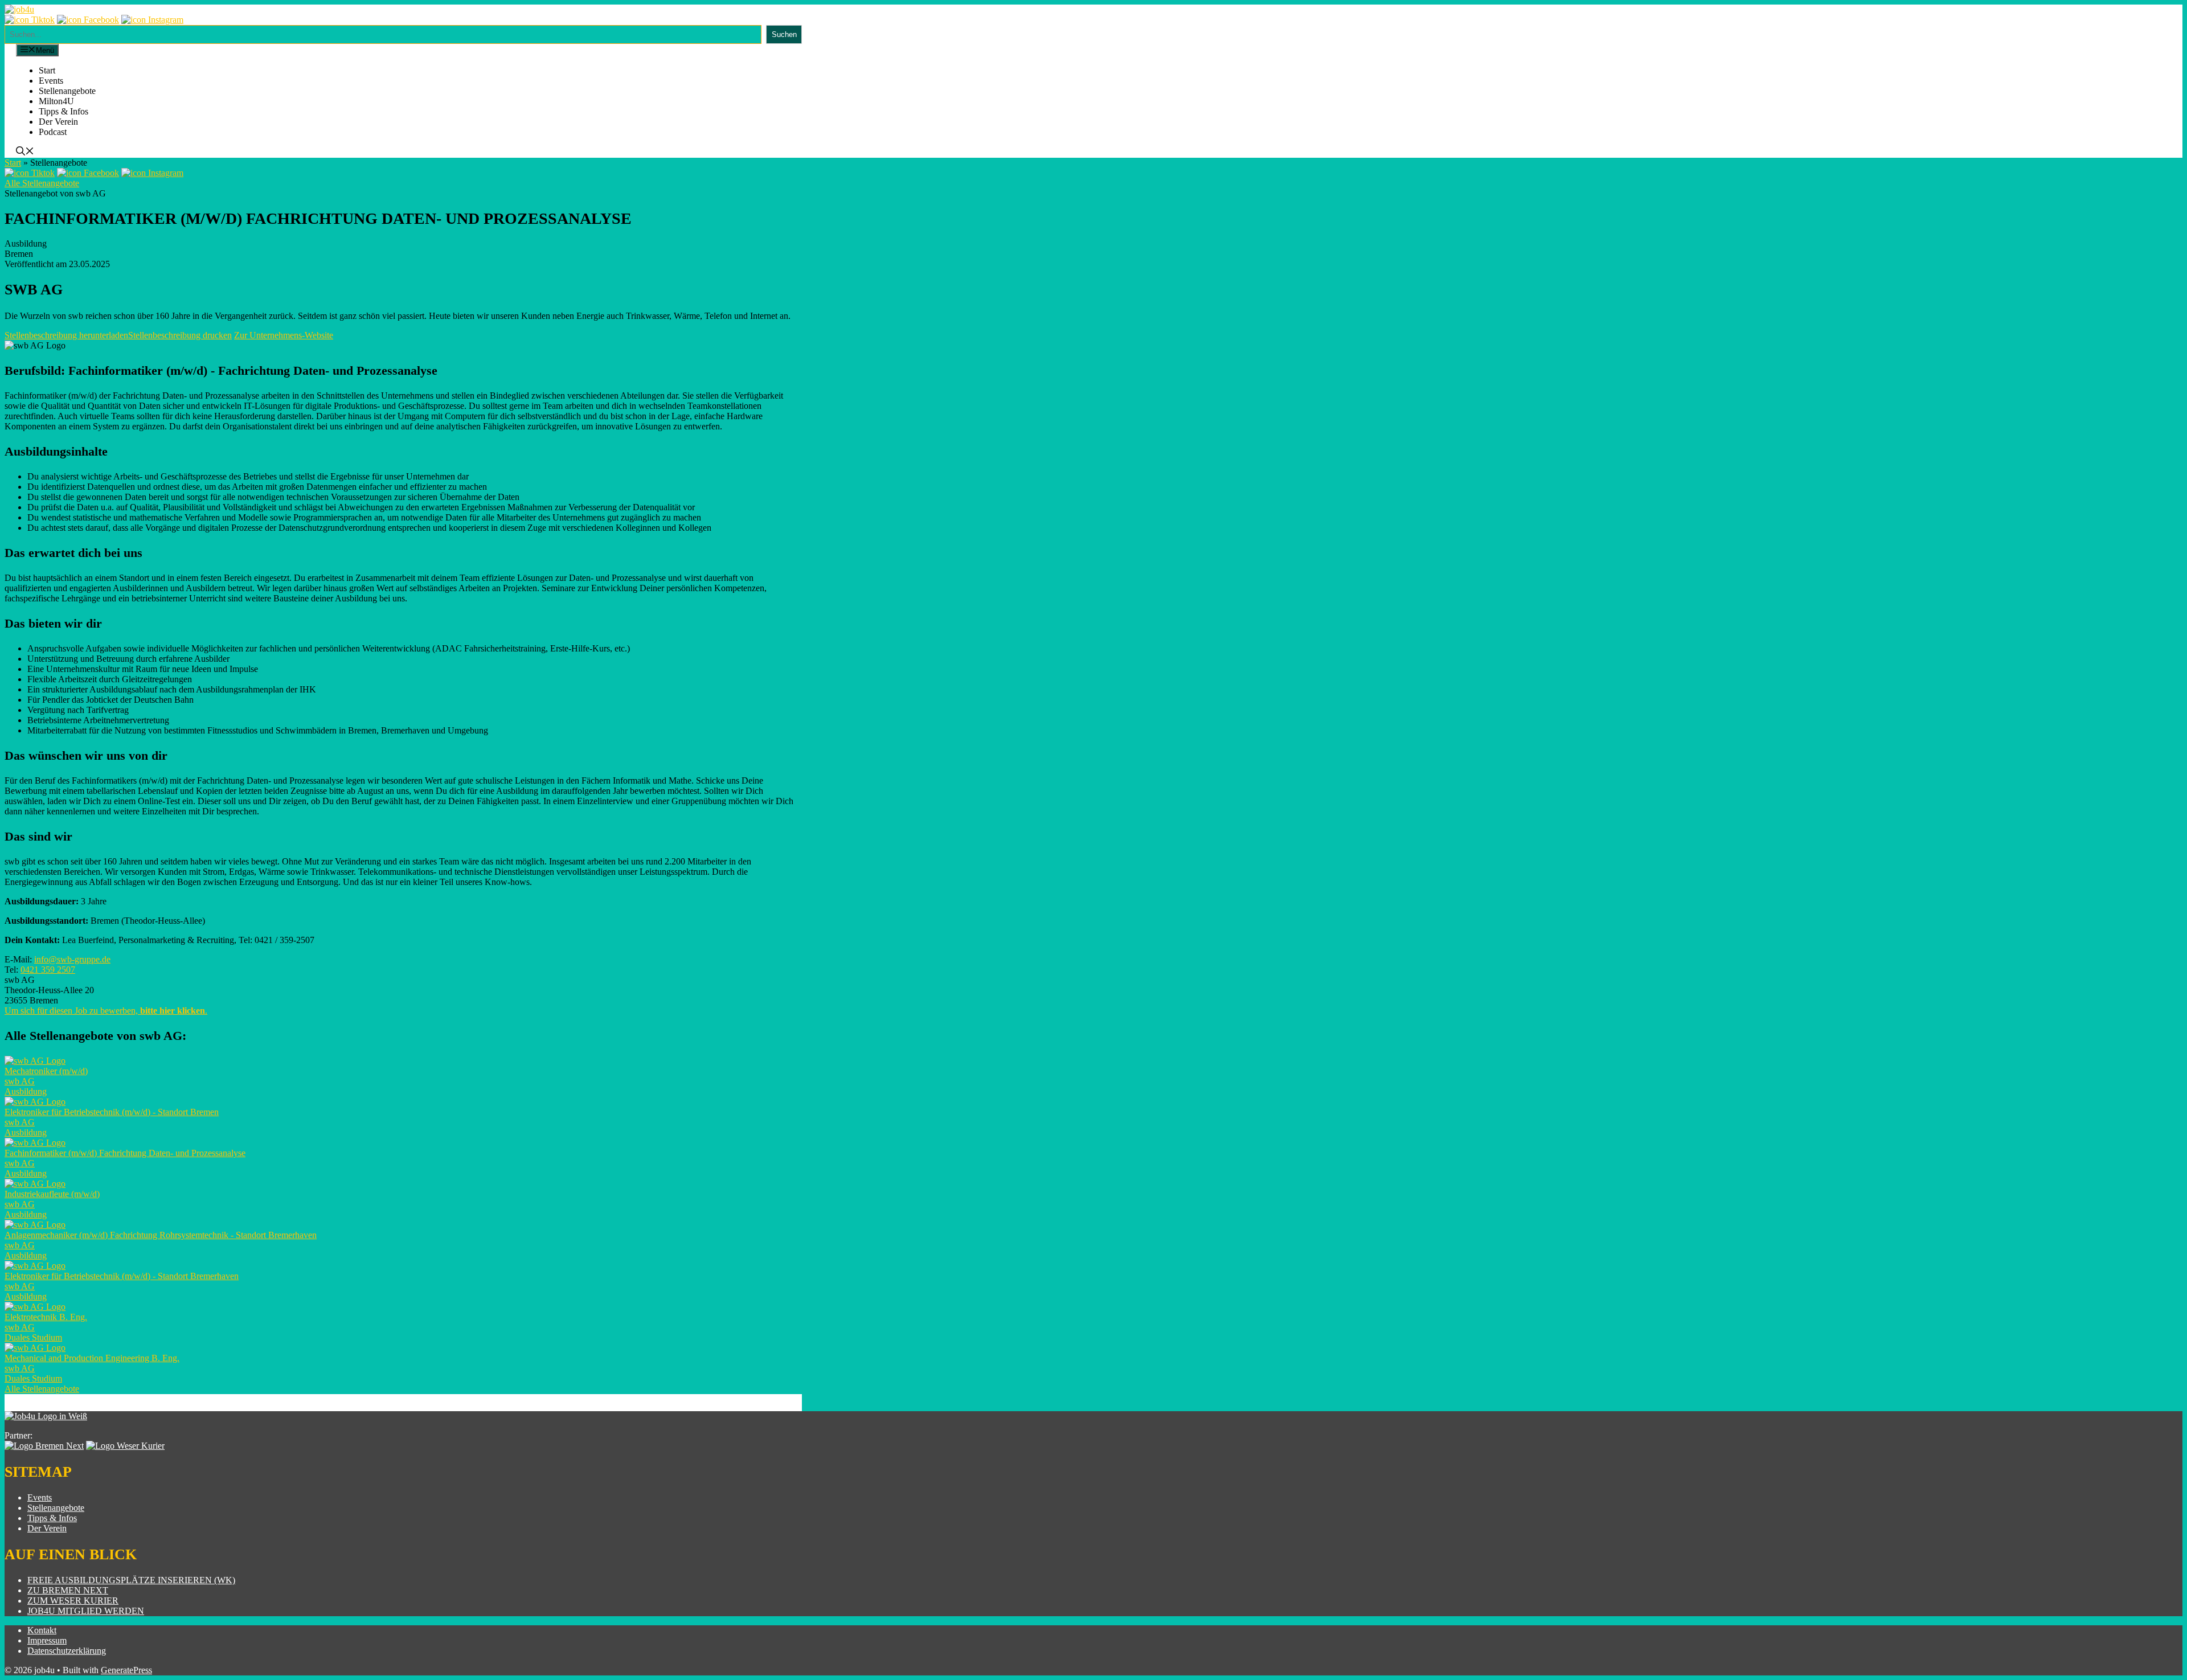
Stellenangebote (67, 91)
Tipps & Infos (64, 111)
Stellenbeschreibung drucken (180, 335)
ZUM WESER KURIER (73, 1601)
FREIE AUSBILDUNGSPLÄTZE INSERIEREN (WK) (131, 1580)
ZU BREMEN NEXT (68, 1590)
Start (47, 70)
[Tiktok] (30, 20)
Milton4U (56, 101)
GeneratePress (126, 1670)
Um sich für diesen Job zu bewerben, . (106, 1011)
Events (51, 81)
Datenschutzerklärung (67, 1651)
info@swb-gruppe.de (72, 959)
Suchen (784, 34)
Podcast (53, 132)
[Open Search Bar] (25, 152)
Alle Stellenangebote (42, 183)
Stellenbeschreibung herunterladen (66, 335)
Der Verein (58, 122)
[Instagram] (152, 20)
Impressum (47, 1640)
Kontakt (42, 1630)
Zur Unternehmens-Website (284, 335)
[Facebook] (88, 20)
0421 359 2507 (48, 970)
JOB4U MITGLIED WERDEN (86, 1611)
